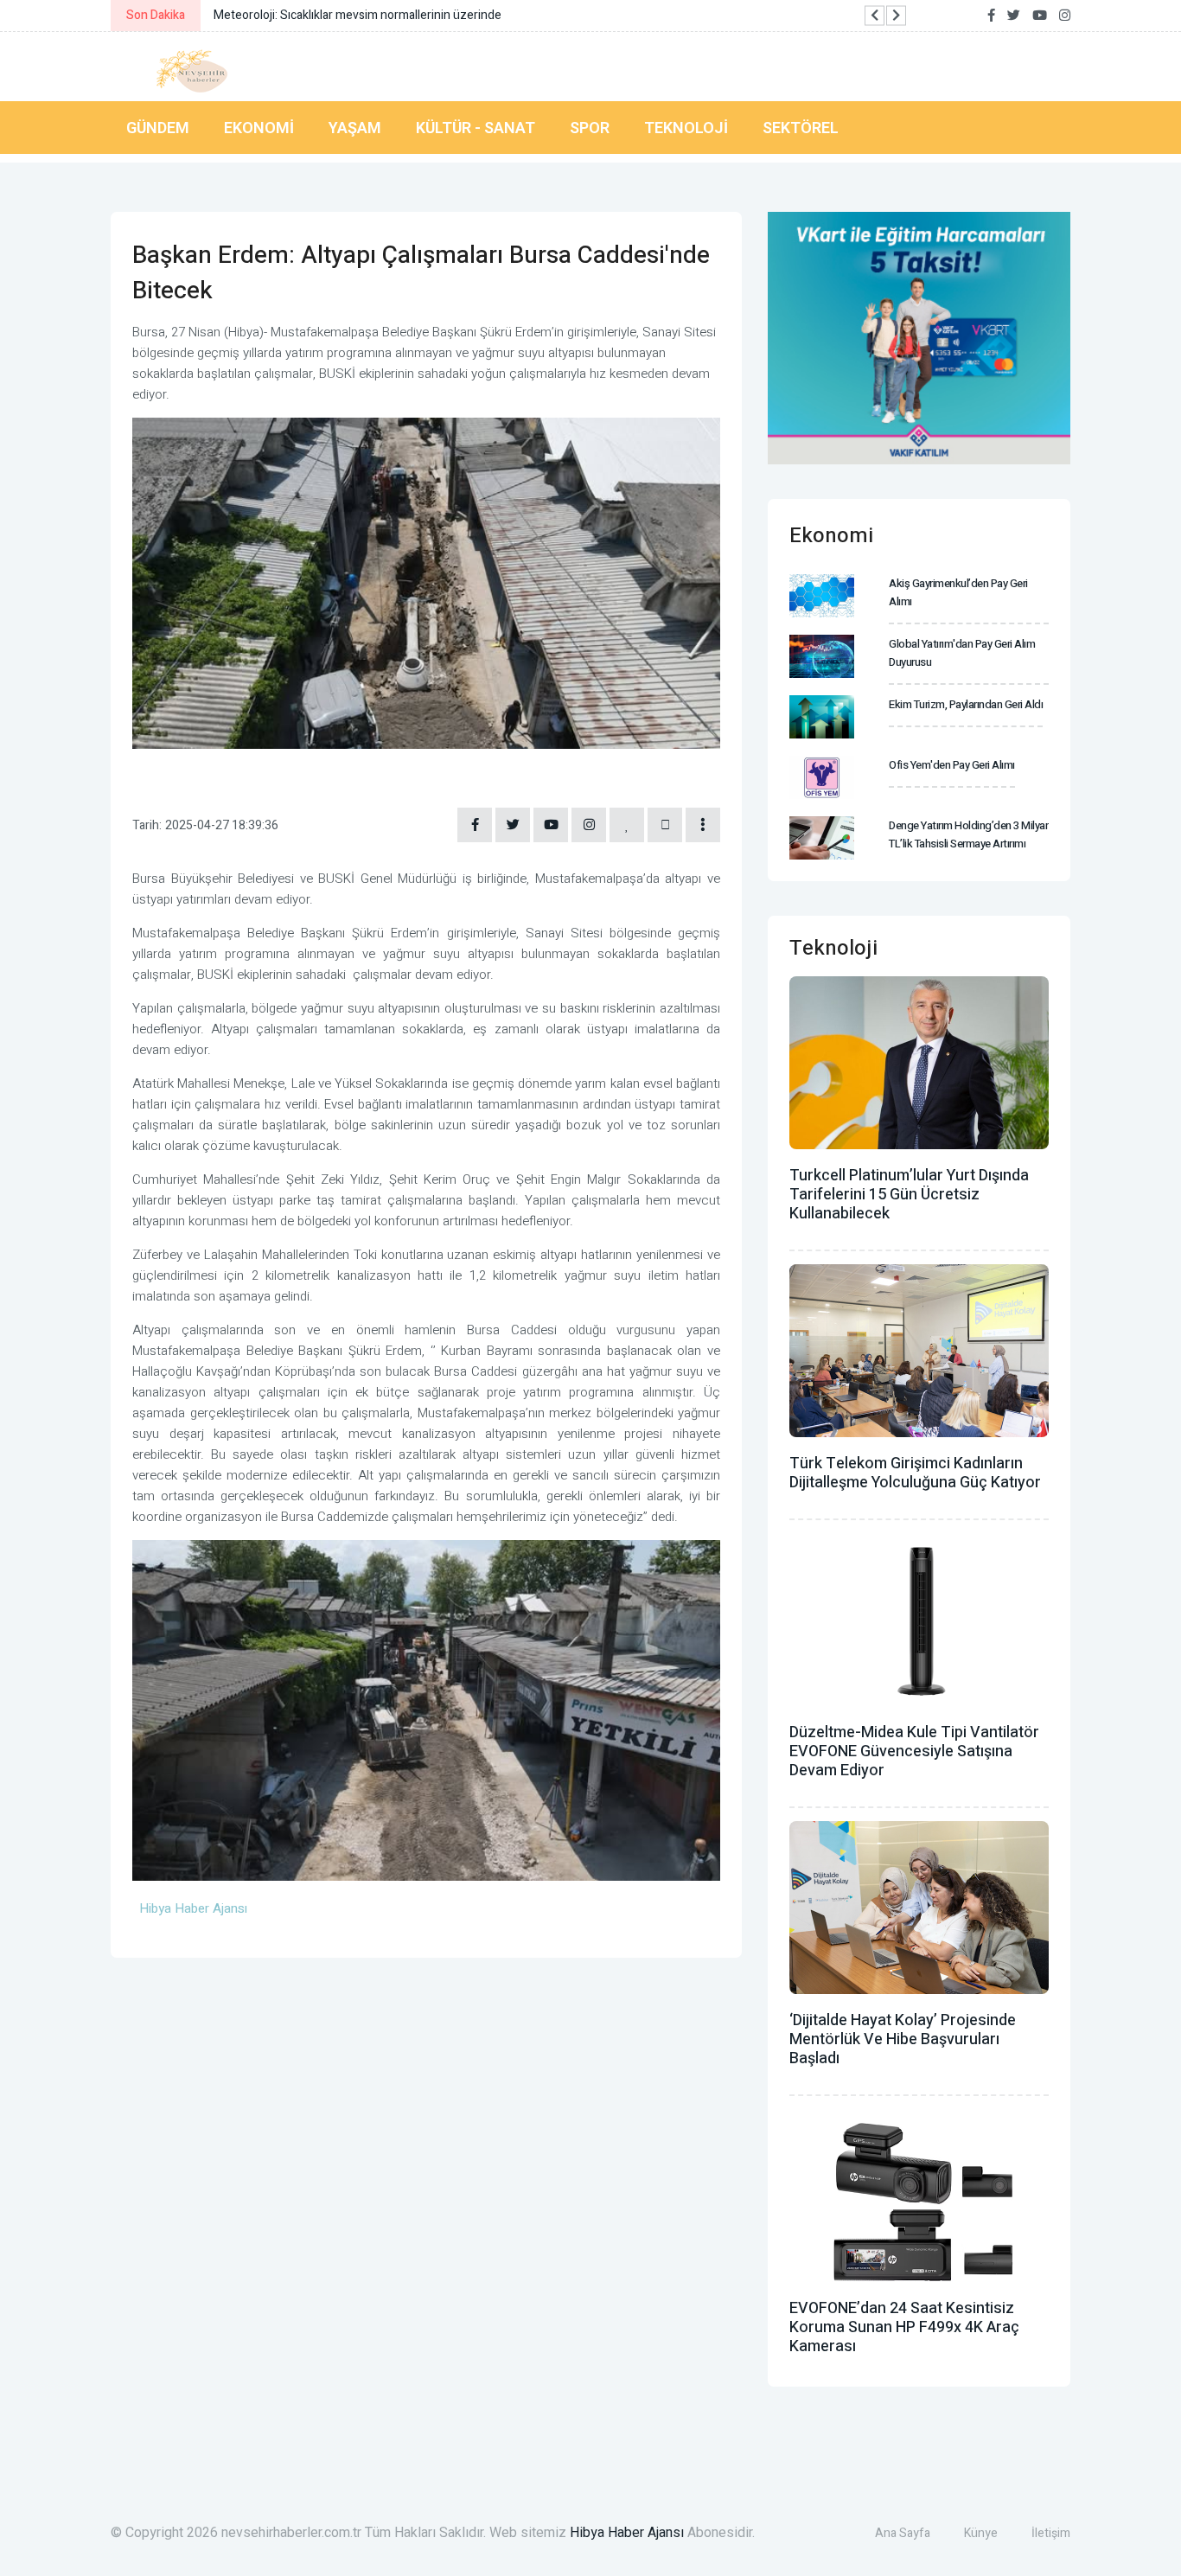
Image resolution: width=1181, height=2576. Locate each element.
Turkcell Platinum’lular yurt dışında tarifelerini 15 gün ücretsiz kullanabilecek (909, 1195)
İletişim (1051, 2533)
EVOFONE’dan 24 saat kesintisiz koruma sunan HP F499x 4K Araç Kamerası (904, 2327)
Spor (590, 128)
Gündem (158, 128)
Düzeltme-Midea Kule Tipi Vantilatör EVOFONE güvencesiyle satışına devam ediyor (914, 1751)
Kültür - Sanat (476, 128)
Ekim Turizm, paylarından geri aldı (966, 704)
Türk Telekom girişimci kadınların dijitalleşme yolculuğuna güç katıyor (915, 1473)
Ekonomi (259, 128)
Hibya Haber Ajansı (627, 2533)
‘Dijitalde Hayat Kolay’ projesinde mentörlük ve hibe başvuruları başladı (903, 2039)
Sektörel (801, 128)
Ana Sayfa (903, 2533)
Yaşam (355, 128)
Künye (981, 2533)
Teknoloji (686, 128)
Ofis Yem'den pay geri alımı (952, 765)
